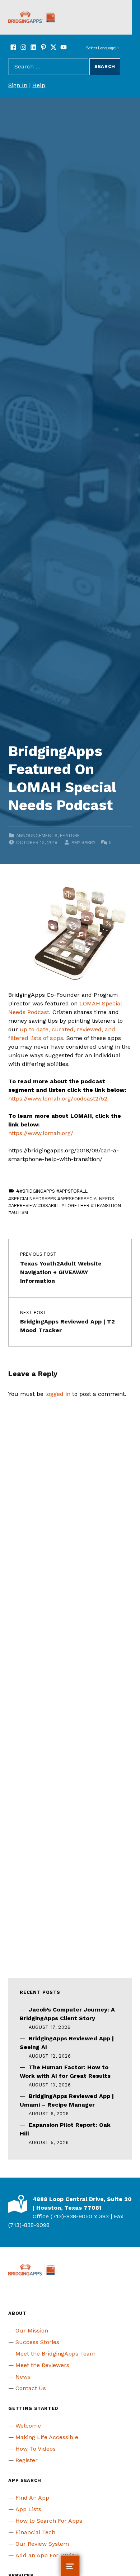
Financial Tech (35, 2532)
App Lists (28, 2509)
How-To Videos (36, 2449)
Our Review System (42, 2544)
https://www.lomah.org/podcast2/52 (58, 1099)
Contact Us (31, 2388)
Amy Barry (83, 842)
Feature (70, 836)
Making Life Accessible (47, 2437)
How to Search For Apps (49, 2521)
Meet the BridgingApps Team (55, 2354)
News (23, 2377)
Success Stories (37, 2342)
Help (39, 85)
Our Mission (32, 2331)
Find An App (32, 2498)
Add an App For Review (47, 2555)
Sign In (18, 85)
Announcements (37, 836)
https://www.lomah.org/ (41, 1133)
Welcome (28, 2426)
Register (27, 2460)
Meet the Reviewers (42, 2365)
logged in (58, 1394)
